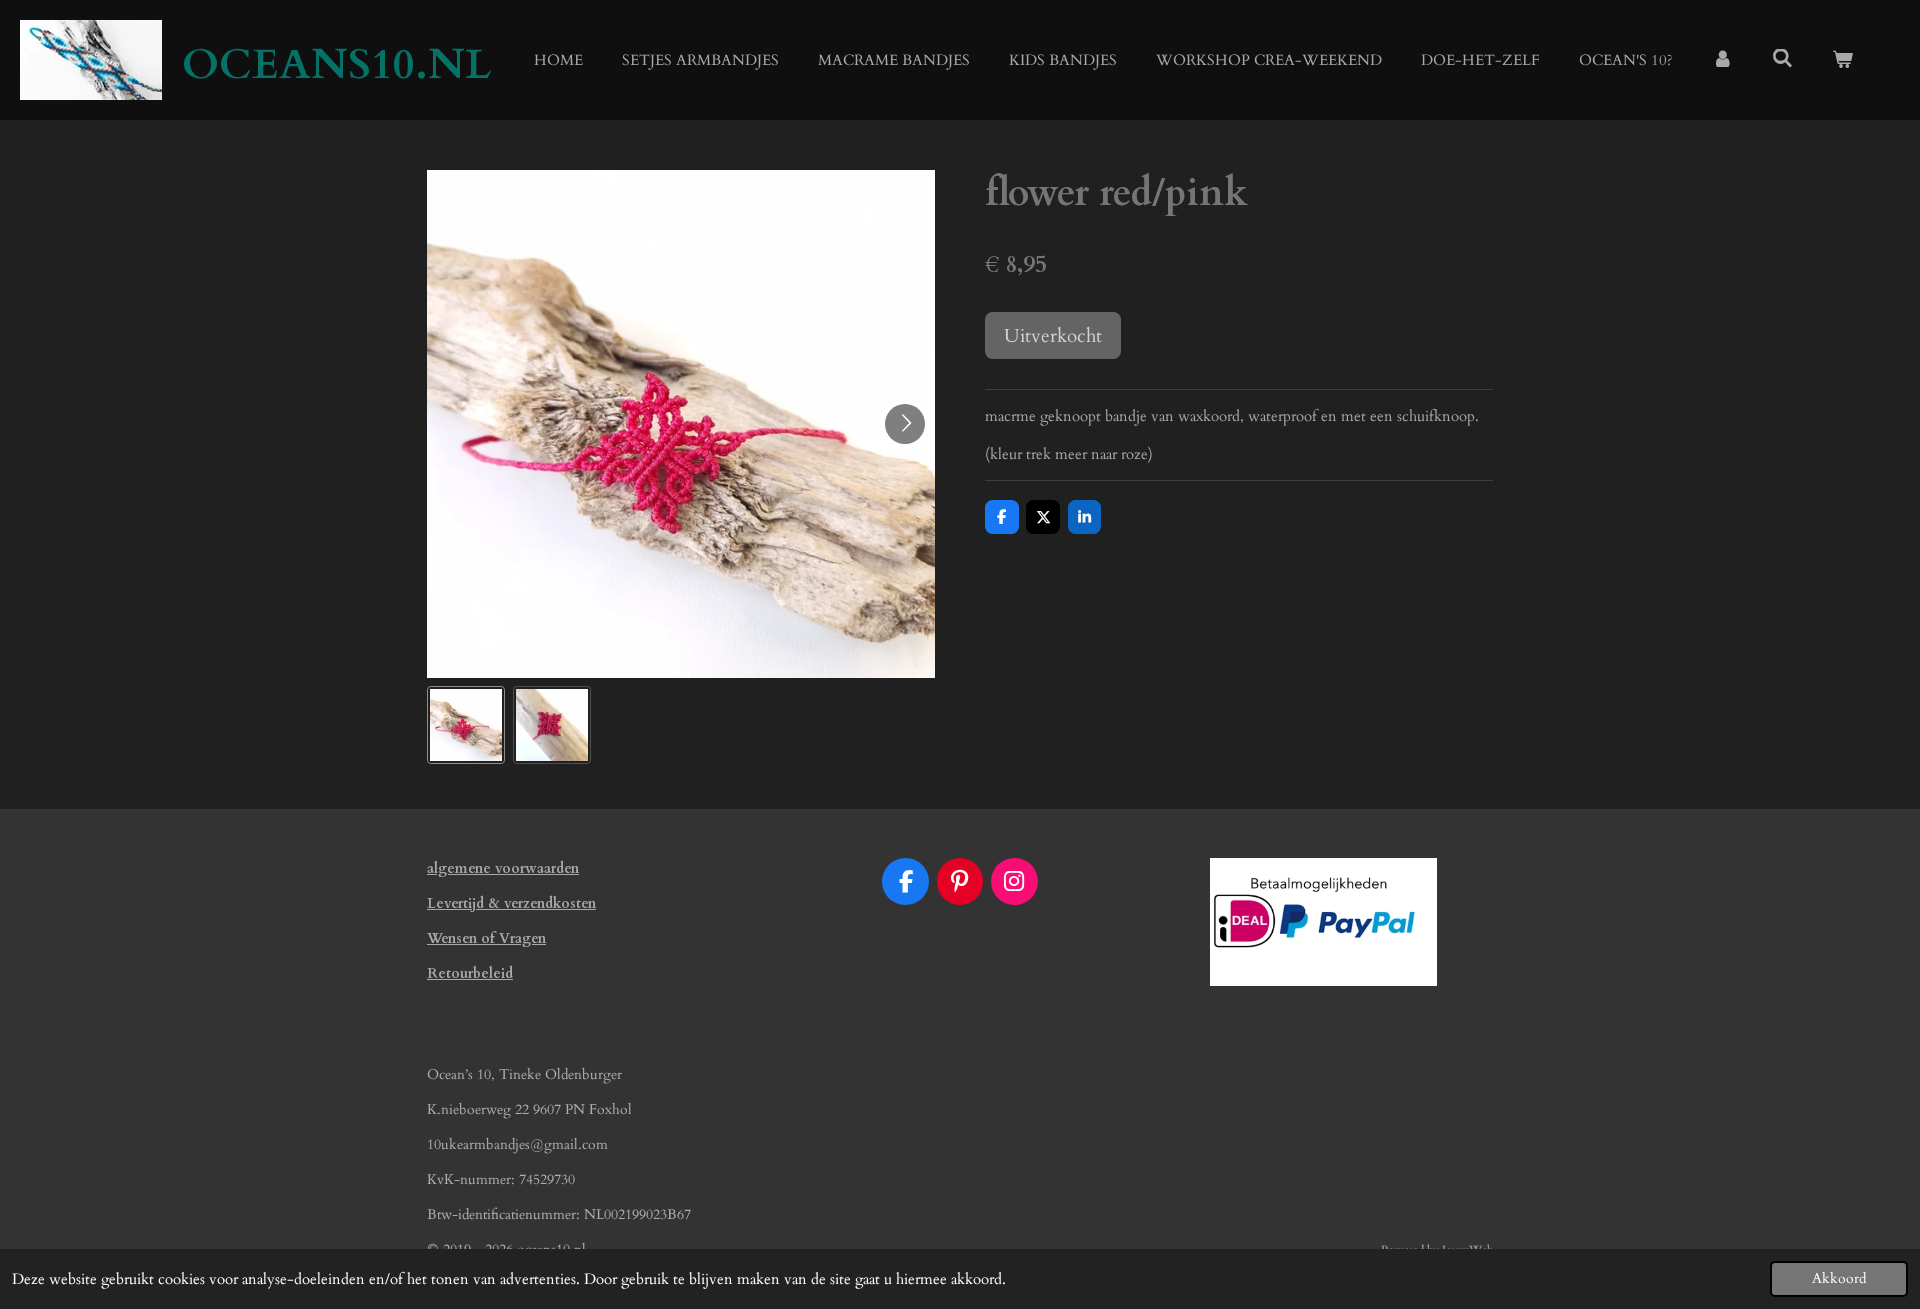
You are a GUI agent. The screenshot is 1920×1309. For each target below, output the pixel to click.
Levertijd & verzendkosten (511, 903)
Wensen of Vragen (486, 938)
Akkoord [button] (1839, 1279)
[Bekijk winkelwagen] (1842, 60)
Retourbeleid (470, 973)
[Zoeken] (1782, 59)
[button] (466, 725)
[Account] (1722, 60)
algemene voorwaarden (503, 868)
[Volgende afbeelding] (905, 424)
